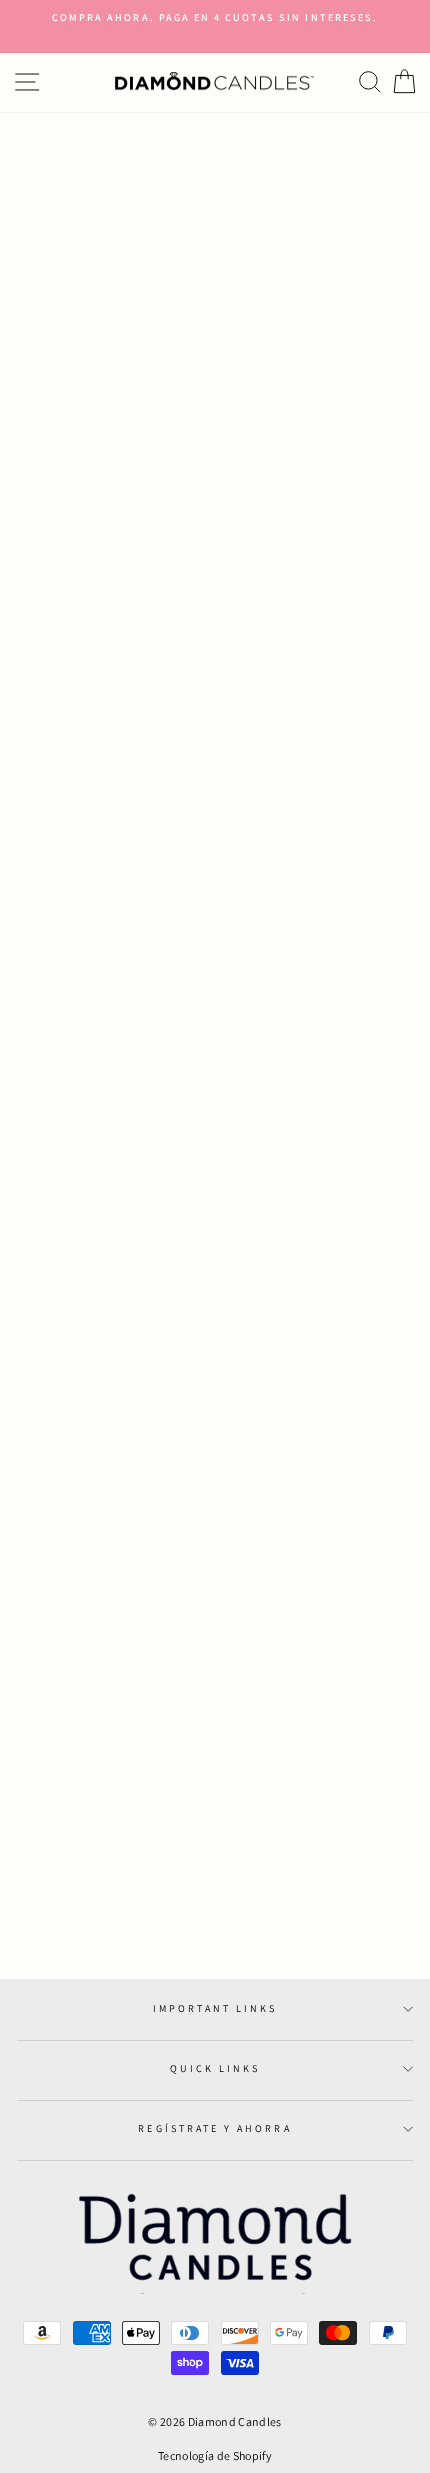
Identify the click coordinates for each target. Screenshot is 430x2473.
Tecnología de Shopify (215, 2455)
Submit (27, 1842)
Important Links (215, 2008)
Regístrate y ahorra (214, 2128)
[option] (215, 18)
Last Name (37, 1433)
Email (23, 1503)
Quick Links (215, 2068)
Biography (39, 1573)
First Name (40, 1363)
